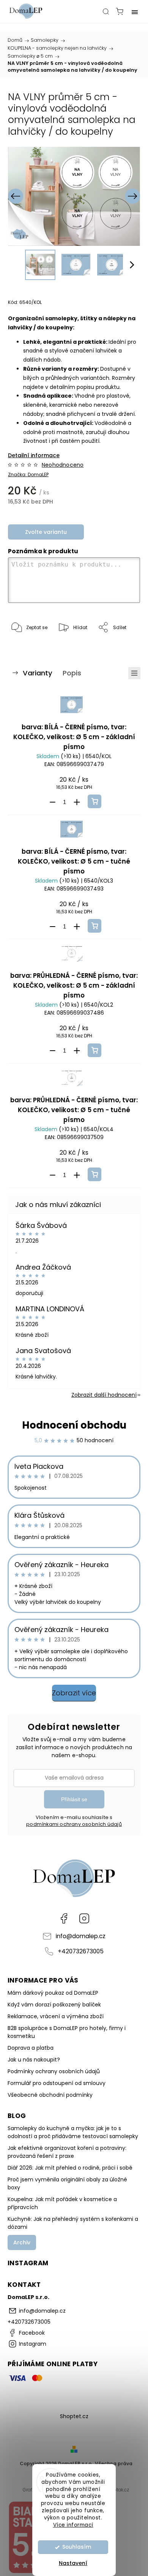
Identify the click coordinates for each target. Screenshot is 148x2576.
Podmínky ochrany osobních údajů (54, 2071)
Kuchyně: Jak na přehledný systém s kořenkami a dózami (73, 2223)
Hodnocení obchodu (74, 1425)
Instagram (84, 1918)
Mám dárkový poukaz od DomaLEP (53, 1993)
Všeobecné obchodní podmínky (50, 2095)
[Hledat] (106, 11)
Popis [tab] (72, 673)
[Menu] (135, 11)
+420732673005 (81, 1951)
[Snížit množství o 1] (52, 802)
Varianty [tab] (38, 673)
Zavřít (123, 647)
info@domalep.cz (81, 1936)
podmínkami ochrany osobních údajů (74, 1824)
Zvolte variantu (46, 532)
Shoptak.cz (117, 2490)
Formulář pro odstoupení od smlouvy (57, 2083)
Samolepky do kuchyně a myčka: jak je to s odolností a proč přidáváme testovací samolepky (73, 2132)
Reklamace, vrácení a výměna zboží (56, 2016)
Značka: (28, 474)
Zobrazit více (74, 1693)
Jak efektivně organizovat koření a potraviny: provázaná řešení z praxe (67, 2152)
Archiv (22, 2242)
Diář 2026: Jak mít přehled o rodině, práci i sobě (70, 2168)
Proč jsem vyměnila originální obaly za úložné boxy (67, 2183)
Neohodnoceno (63, 465)
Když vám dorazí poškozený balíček (54, 2005)
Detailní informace (34, 455)
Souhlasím (77, 2547)
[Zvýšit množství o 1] (77, 802)
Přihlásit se (74, 1799)
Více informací (73, 2525)
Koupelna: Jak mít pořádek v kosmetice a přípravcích (62, 2203)
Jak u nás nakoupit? (34, 2060)
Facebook (64, 1918)
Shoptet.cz (74, 2416)
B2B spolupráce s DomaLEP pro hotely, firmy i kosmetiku (67, 2032)
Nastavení (73, 2563)
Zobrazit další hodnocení (104, 1395)
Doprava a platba (31, 2048)
